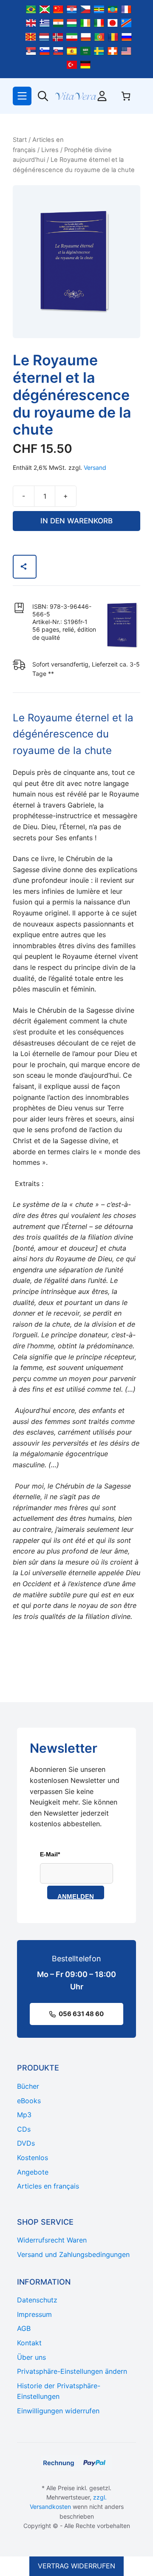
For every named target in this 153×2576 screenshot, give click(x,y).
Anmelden (76, 1896)
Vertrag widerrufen (76, 2566)
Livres (50, 150)
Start (20, 140)
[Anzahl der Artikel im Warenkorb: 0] (126, 96)
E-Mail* (50, 1854)
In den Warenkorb (76, 521)
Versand (95, 467)
